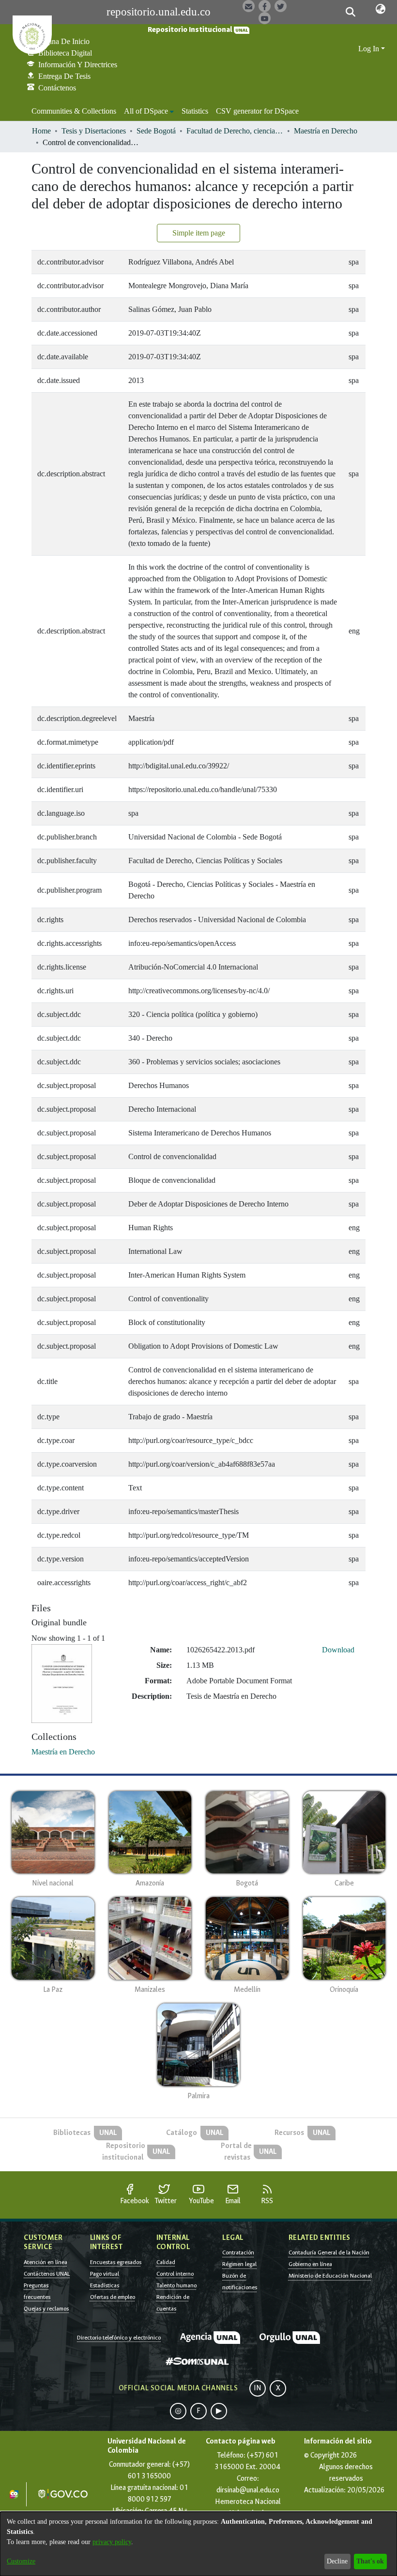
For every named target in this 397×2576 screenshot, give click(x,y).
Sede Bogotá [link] (156, 131)
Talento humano (176, 2285)
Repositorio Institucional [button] (191, 30)
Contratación (238, 2252)
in (258, 2388)
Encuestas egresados (116, 2262)
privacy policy (112, 2542)
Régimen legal (239, 2264)
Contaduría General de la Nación (329, 2252)
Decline (337, 2561)
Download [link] (338, 1650)
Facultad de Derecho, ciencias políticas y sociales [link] (235, 131)
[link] (63, 1752)
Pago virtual (105, 2274)
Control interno (175, 2274)
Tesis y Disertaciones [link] (94, 131)
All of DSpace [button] (146, 111)
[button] (351, 12)
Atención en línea (46, 2262)
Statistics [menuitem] (195, 111)
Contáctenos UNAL (47, 2274)
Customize (21, 2561)
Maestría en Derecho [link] (326, 131)
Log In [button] (370, 49)
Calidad (166, 2262)
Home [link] (41, 131)
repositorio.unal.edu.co (159, 12)
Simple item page (199, 233)
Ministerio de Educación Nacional (330, 2276)
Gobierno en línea (310, 2264)
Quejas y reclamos (46, 2309)
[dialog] (198, 2544)
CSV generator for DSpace (257, 111)
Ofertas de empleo (113, 2297)
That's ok (370, 2561)
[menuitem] (149, 111)
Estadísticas (105, 2285)
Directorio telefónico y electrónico (119, 2338)
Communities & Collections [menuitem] (74, 111)
